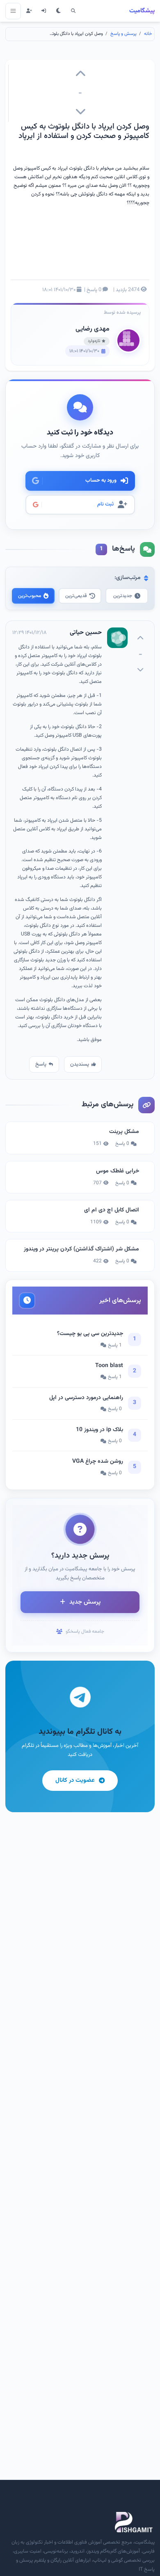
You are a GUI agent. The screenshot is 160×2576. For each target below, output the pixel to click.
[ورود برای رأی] (80, 75)
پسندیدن (80, 1064)
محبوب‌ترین (30, 596)
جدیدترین (123, 596)
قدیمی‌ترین (76, 596)
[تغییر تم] (59, 11)
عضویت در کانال (75, 1780)
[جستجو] (73, 11)
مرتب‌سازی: (128, 578)
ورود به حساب (101, 480)
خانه (148, 34)
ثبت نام (105, 504)
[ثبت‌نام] (29, 11)
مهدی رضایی (93, 329)
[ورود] (44, 11)
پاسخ (41, 1064)
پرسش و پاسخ (123, 34)
